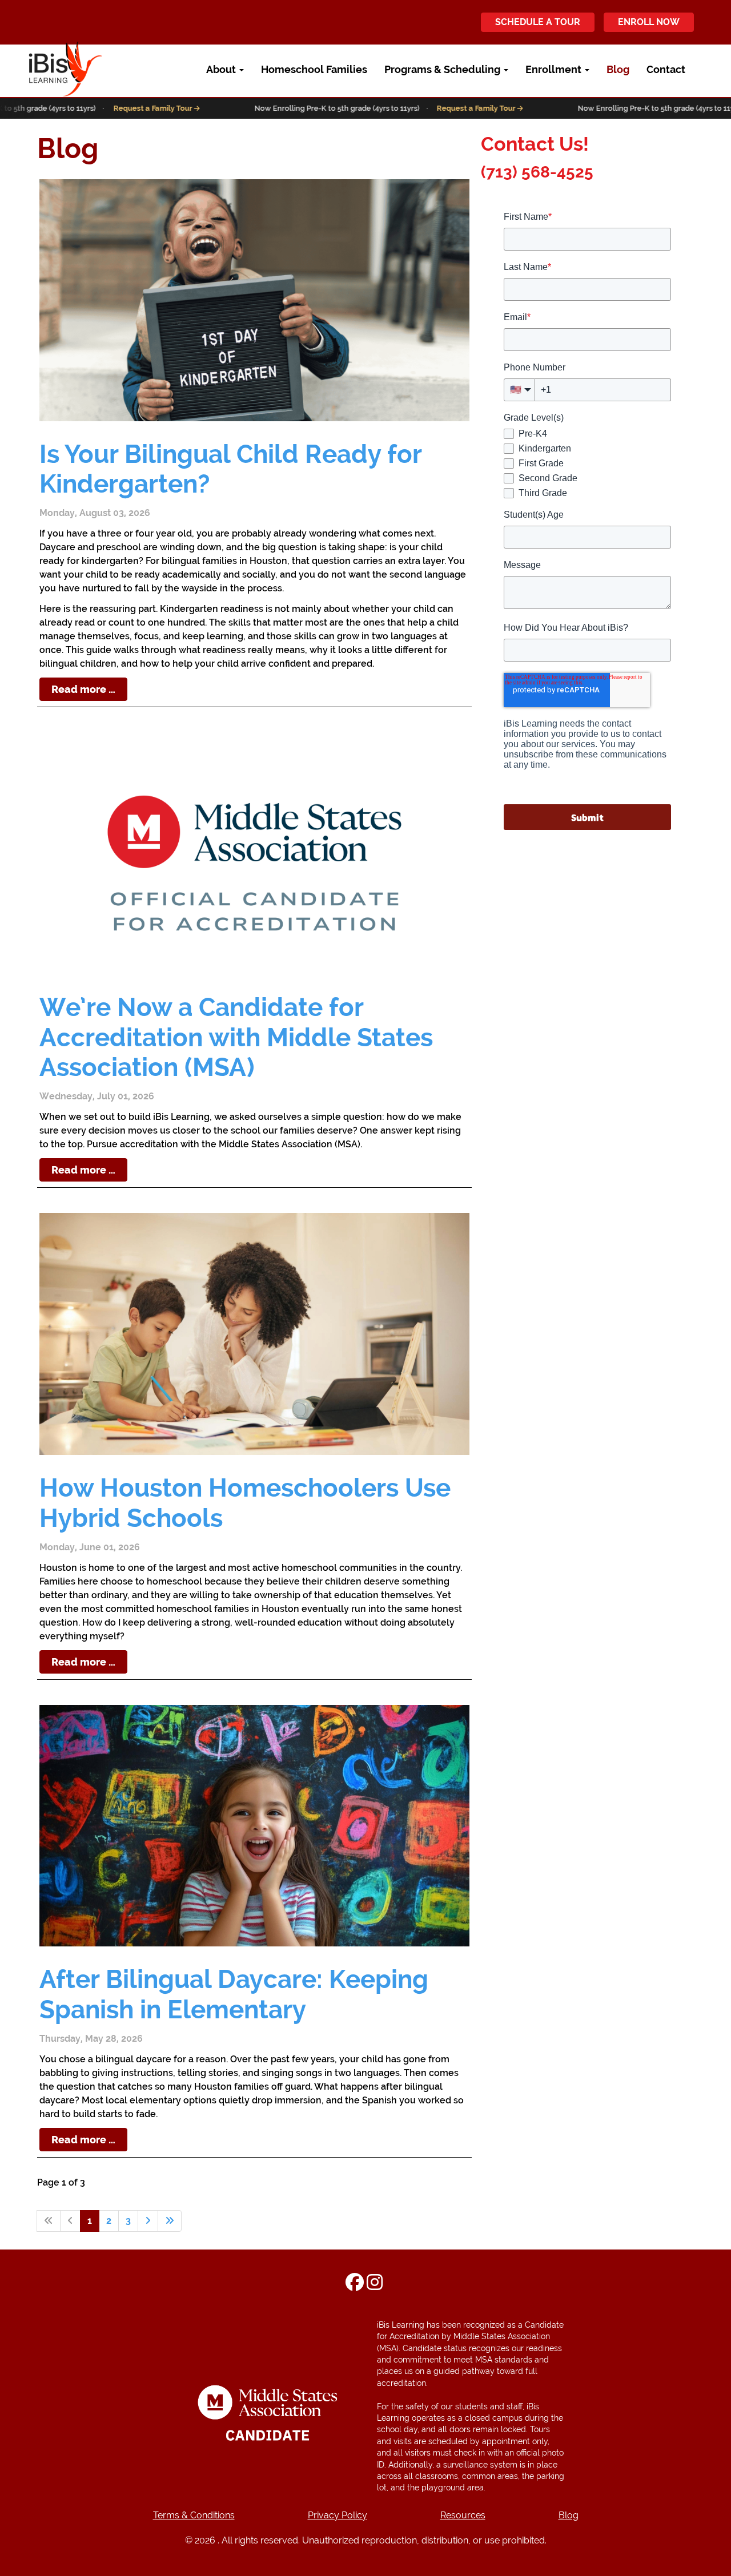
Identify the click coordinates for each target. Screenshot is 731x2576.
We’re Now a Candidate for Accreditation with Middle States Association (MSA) (236, 1037)
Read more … (83, 689)
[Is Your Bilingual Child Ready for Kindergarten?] (254, 300)
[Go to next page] (148, 2221)
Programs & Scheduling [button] (443, 69)
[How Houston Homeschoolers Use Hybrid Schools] (254, 1334)
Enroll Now (649, 22)
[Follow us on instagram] (375, 2284)
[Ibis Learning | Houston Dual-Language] (46, 69)
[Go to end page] (170, 2221)
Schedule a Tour (538, 22)
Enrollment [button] (555, 69)
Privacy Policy (338, 2515)
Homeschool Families (314, 69)
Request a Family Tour (117, 108)
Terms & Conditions (194, 2515)
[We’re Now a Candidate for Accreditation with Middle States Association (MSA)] (254, 853)
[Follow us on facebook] (355, 2284)
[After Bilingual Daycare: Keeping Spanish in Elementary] (254, 1826)
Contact (666, 69)
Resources (463, 2515)
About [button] (222, 69)
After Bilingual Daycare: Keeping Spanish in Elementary (234, 1994)
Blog (618, 69)
